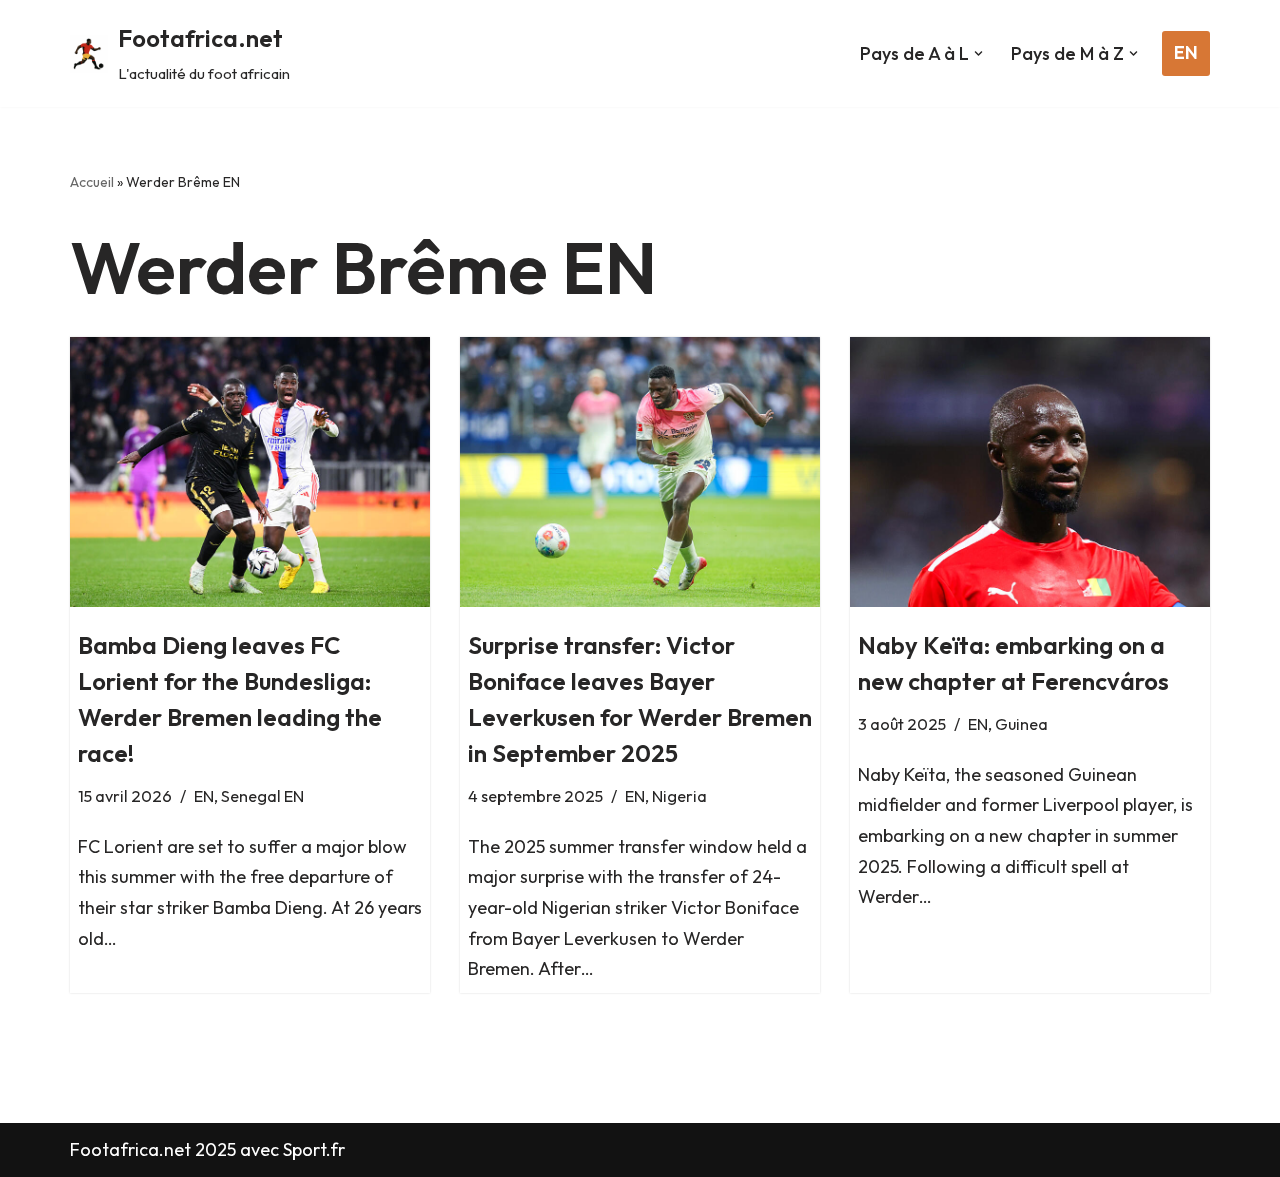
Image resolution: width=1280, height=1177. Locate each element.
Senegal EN (262, 796)
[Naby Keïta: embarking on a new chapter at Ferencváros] (1030, 472)
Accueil (92, 182)
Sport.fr (314, 1149)
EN (1186, 52)
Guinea (1021, 724)
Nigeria (679, 796)
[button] (978, 53)
